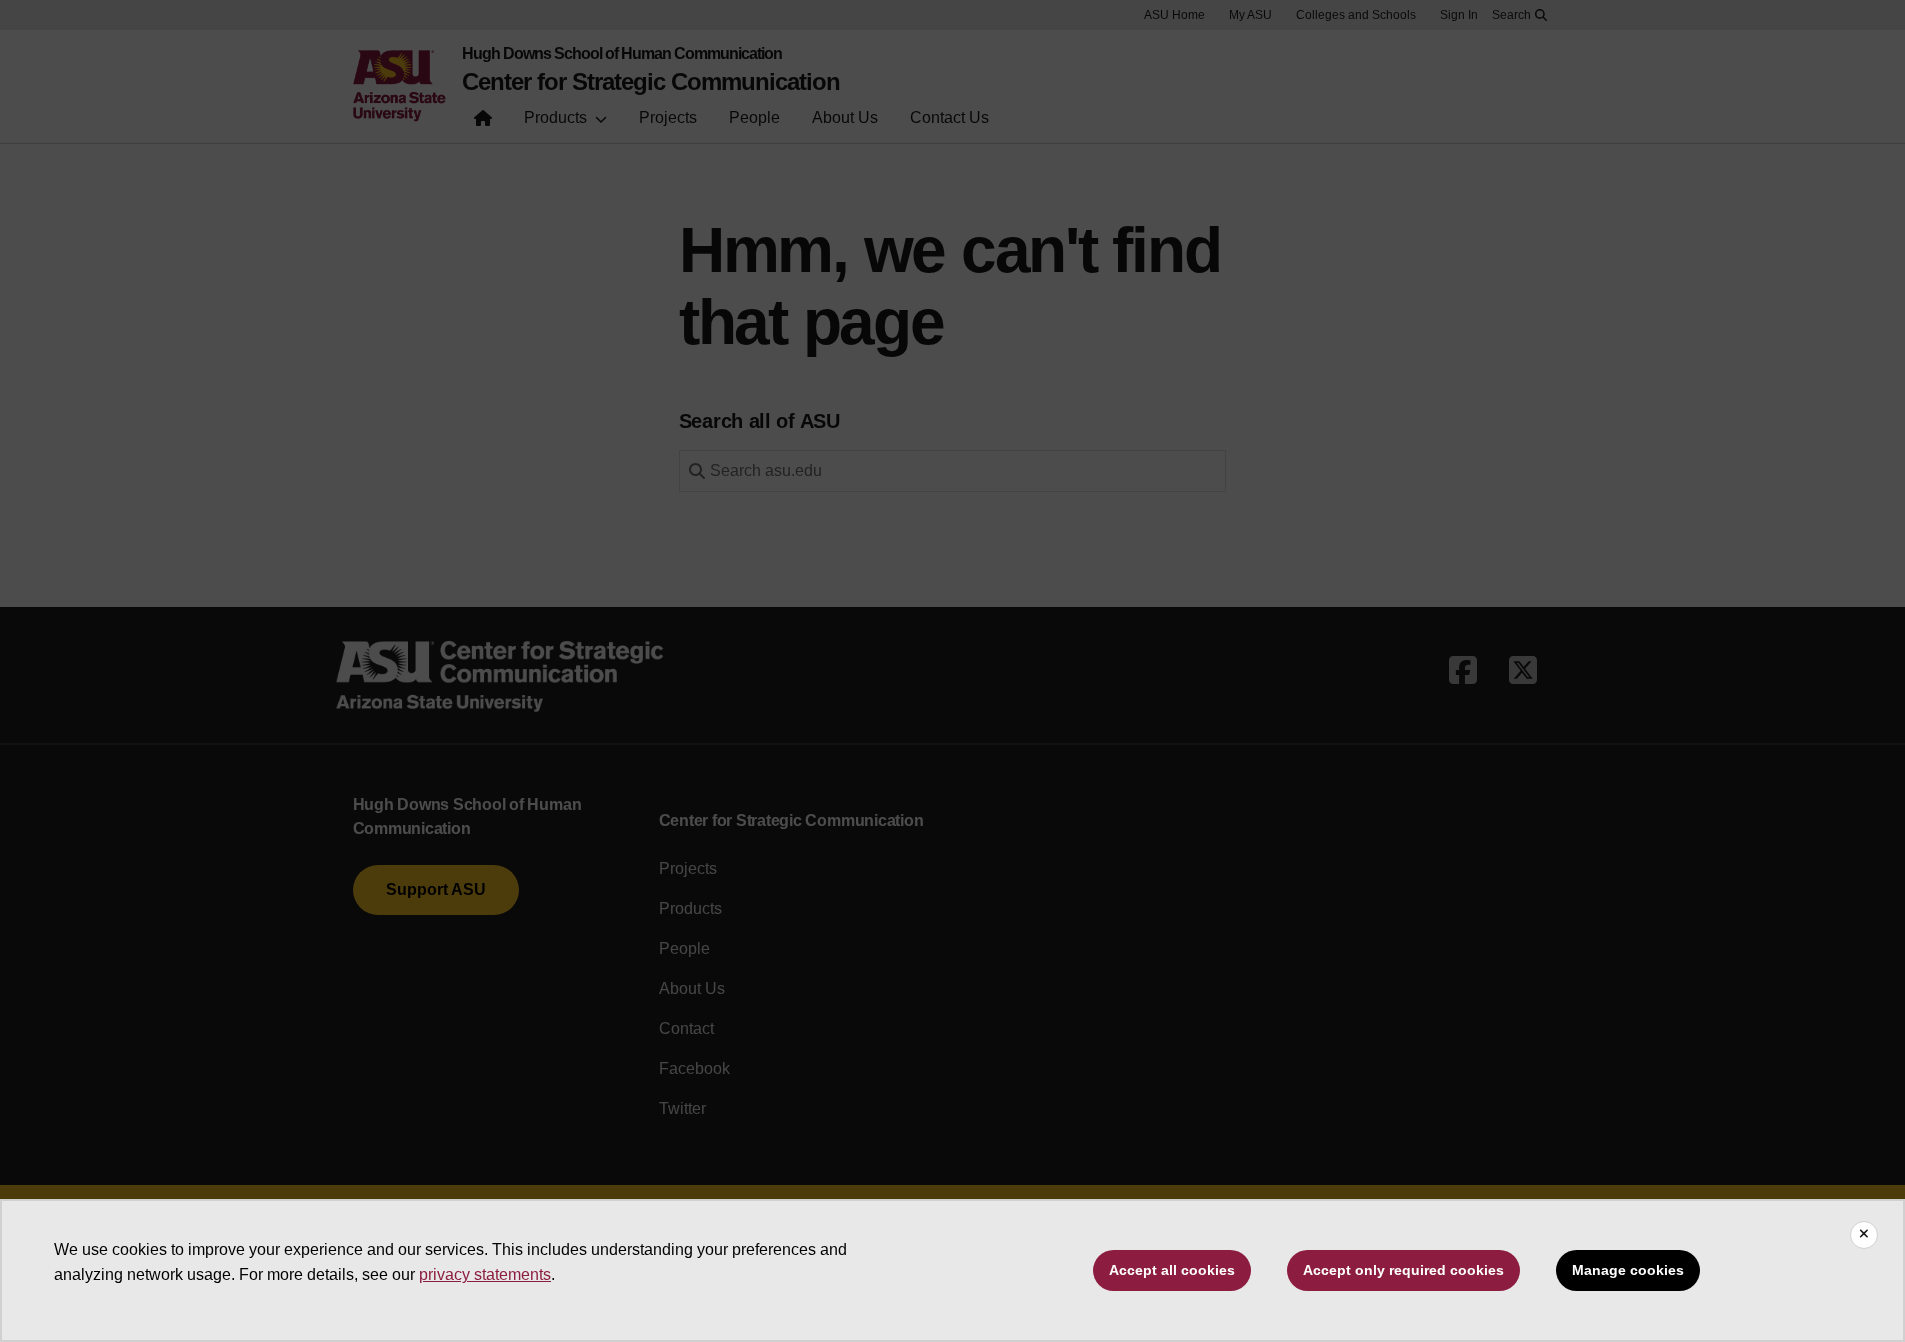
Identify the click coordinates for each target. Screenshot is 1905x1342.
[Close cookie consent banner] (1864, 1235)
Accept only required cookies (1403, 1270)
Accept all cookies (1172, 1270)
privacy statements (485, 1274)
